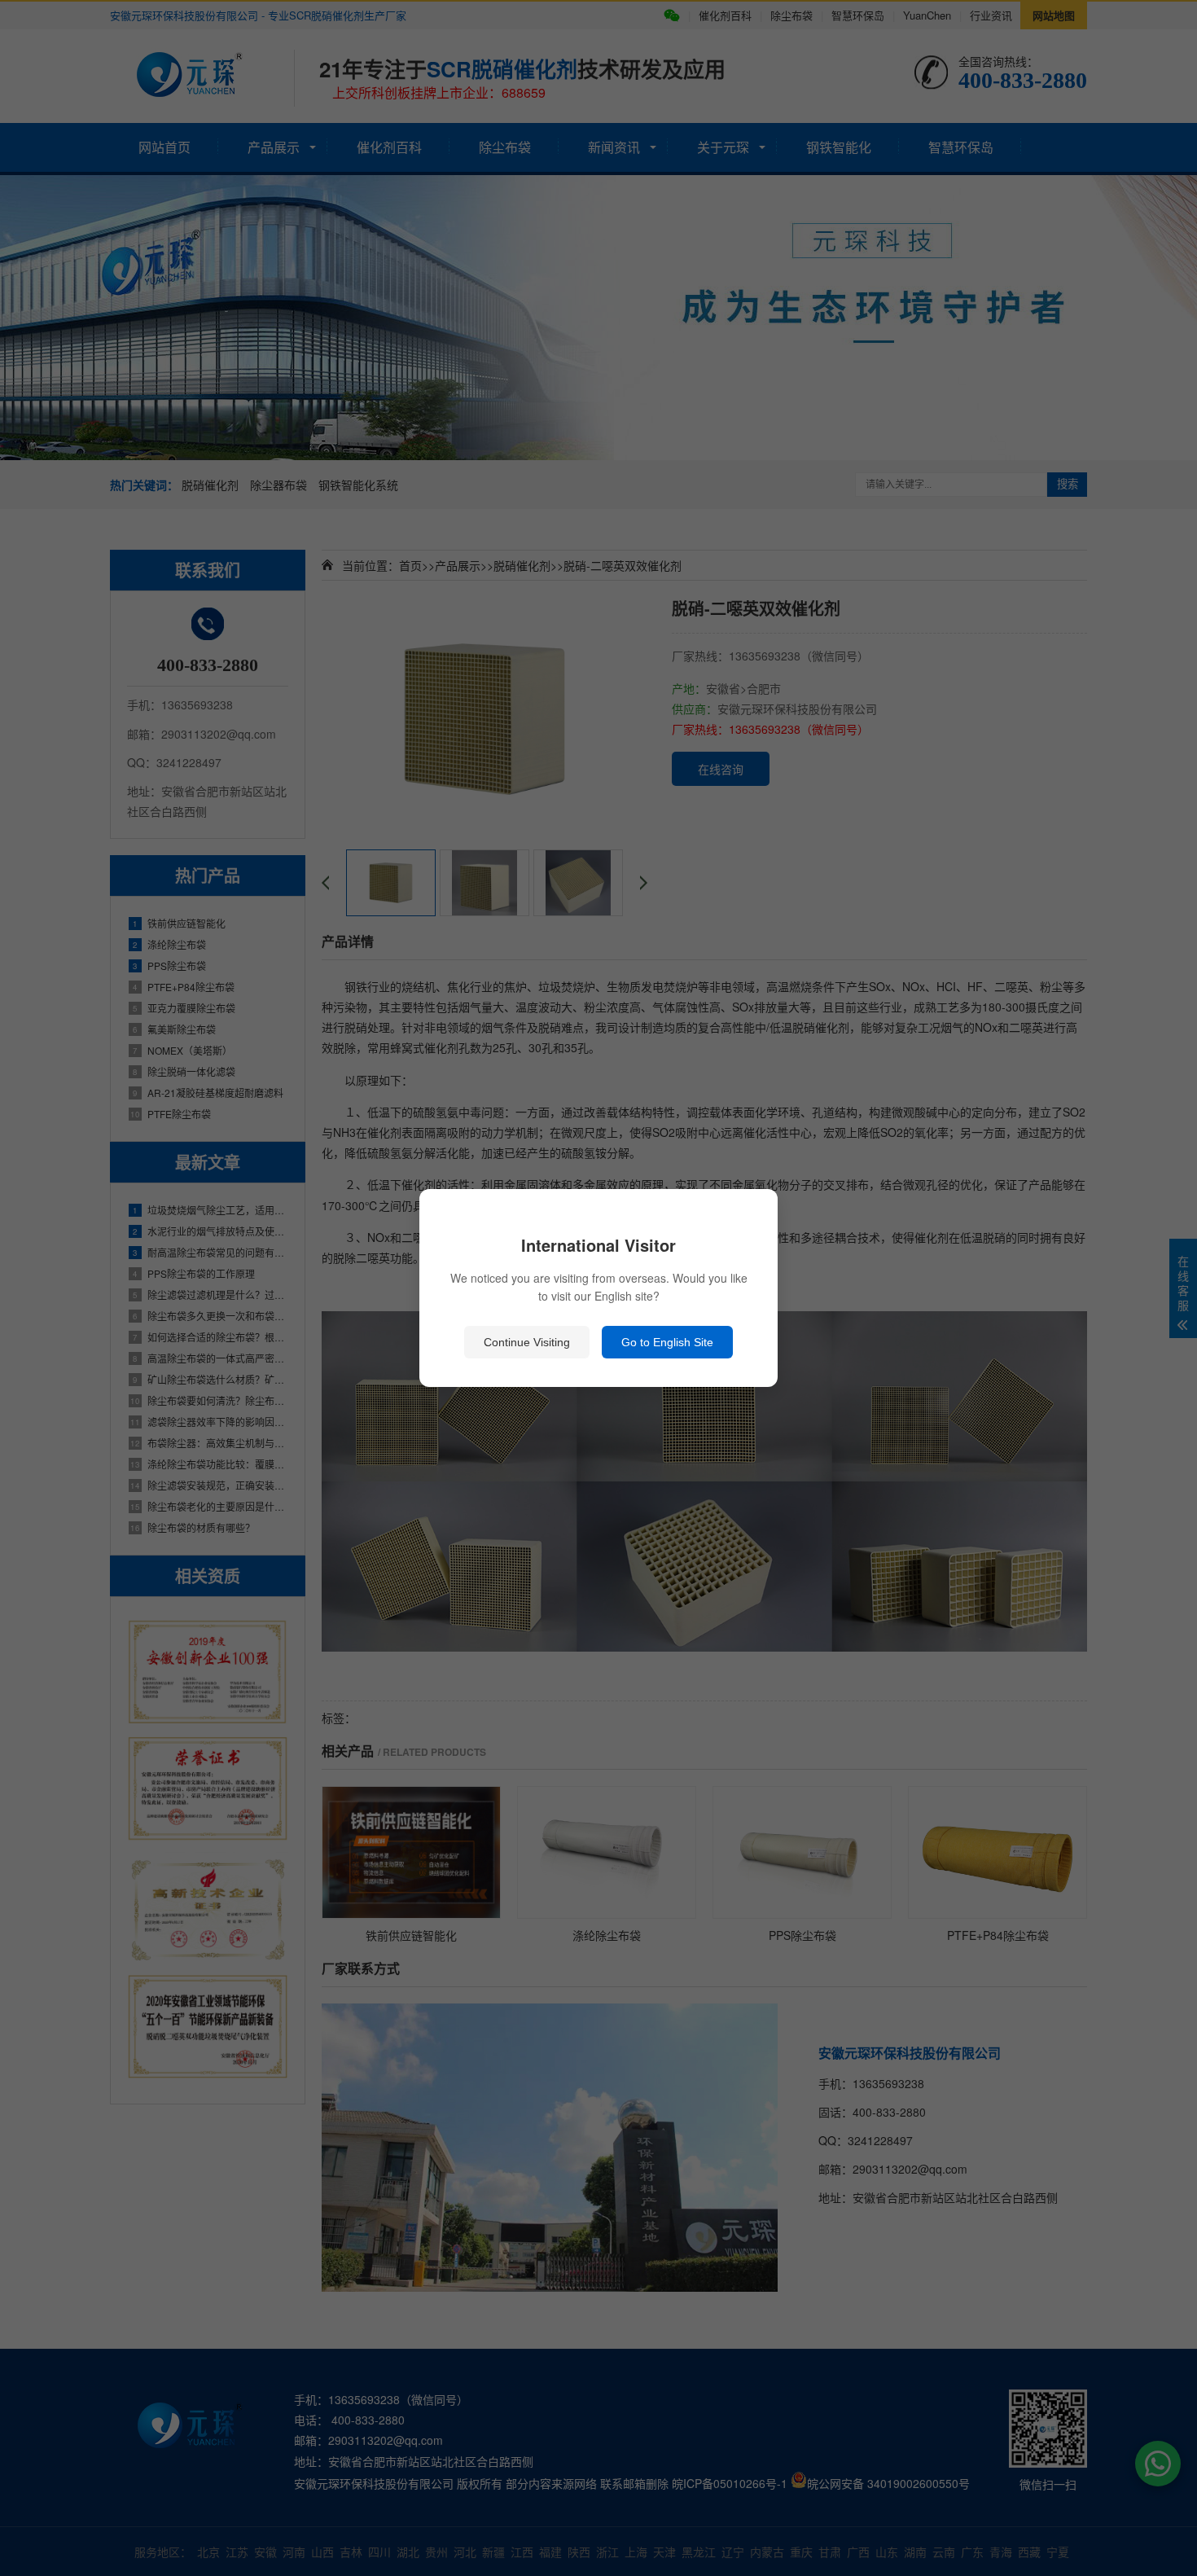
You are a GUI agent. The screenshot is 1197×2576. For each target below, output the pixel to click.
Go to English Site (667, 1342)
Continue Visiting (527, 1342)
